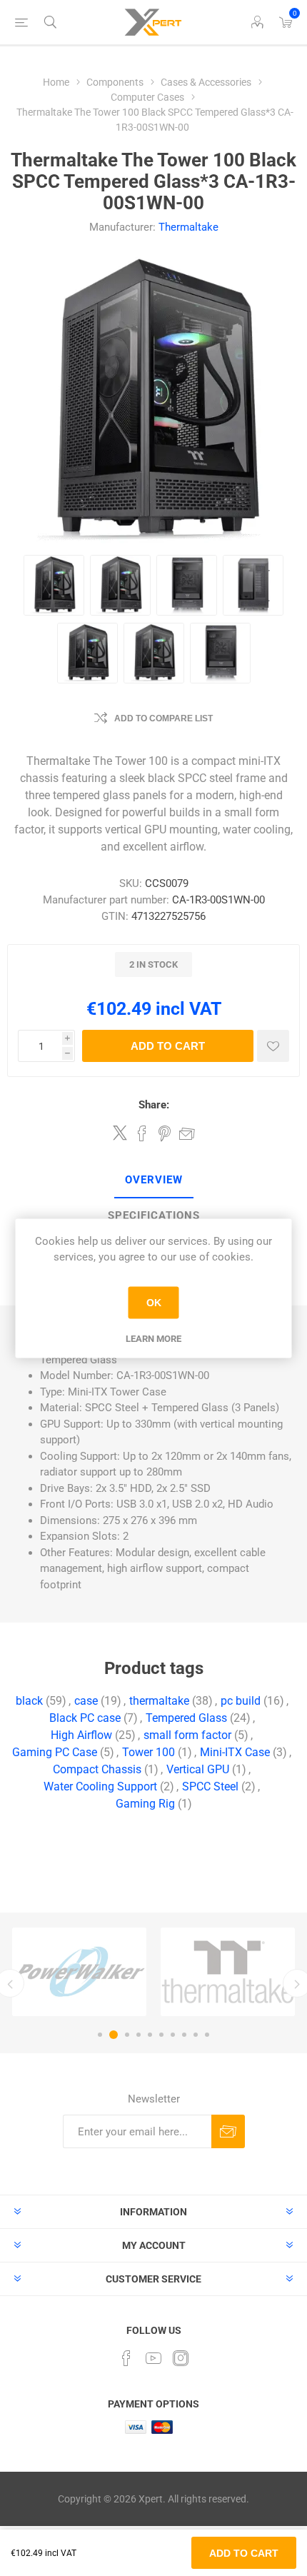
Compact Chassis (97, 1769)
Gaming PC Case (55, 1752)
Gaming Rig (145, 1804)
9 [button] (196, 2035)
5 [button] (150, 2035)
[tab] (153, 1181)
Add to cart (168, 1046)
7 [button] (173, 2035)
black (29, 1701)
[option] (79, 1972)
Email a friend (187, 1133)
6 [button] (161, 2035)
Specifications (154, 1216)
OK (154, 1303)
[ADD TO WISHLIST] (273, 1046)
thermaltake (159, 1701)
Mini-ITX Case (235, 1752)
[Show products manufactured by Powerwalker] (79, 1972)
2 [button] (114, 2035)
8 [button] (184, 2035)
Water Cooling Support (100, 1786)
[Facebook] (126, 2358)
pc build (241, 1701)
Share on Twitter (120, 1133)
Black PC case (85, 1718)
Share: (154, 1105)
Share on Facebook (142, 1133)
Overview (154, 1180)
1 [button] (100, 2035)
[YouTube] (153, 2358)
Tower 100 (149, 1752)
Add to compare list (163, 718)
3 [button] (127, 2035)
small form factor (187, 1735)
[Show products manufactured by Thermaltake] (228, 1972)
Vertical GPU (198, 1769)
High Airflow (81, 1735)
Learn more (153, 1338)
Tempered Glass (186, 1718)
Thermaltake (188, 227)
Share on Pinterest (165, 1133)
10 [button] (207, 2035)
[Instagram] (181, 2358)
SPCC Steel (210, 1786)
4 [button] (139, 2035)
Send (228, 2131)
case (86, 1701)
